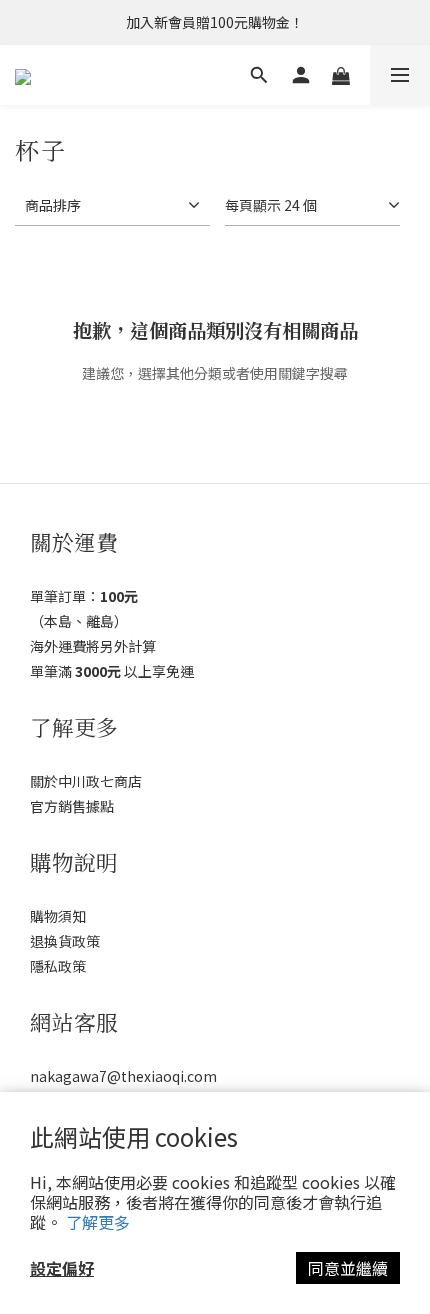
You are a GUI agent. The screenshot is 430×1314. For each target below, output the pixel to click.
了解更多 (98, 1222)
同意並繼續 (348, 1268)
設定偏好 (62, 1268)
